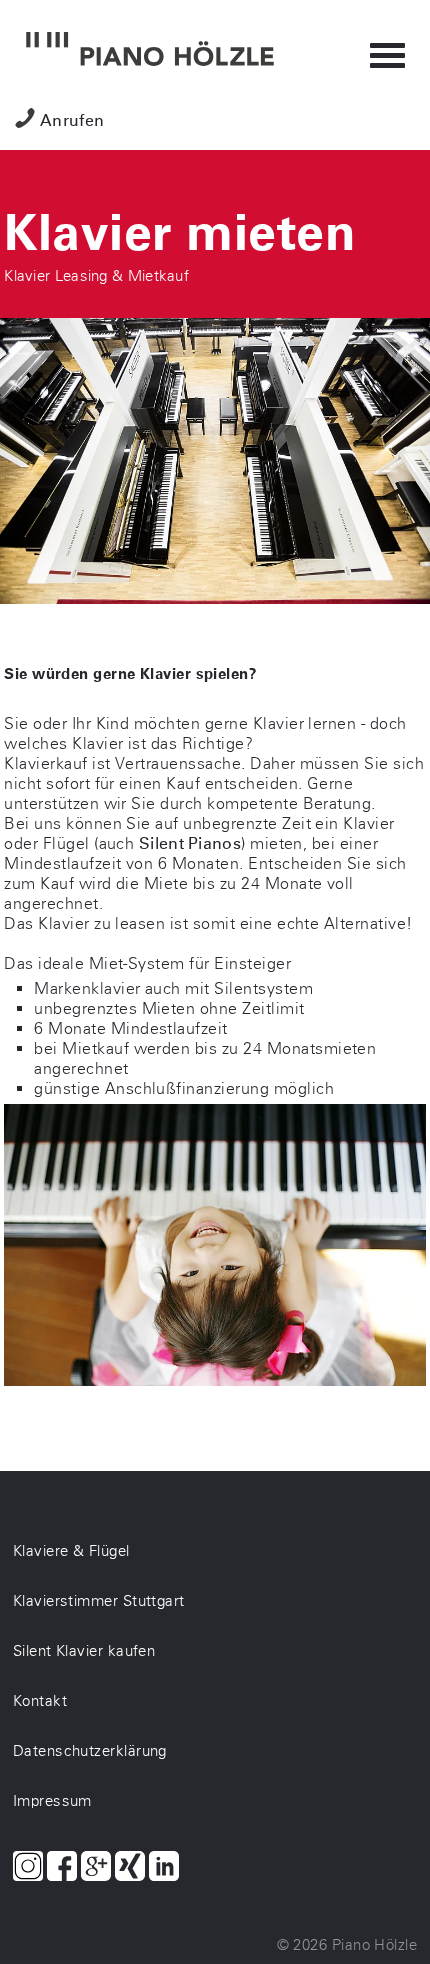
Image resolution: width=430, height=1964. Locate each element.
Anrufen (72, 120)
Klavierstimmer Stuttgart (99, 1601)
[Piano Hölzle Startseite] (150, 51)
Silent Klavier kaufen (84, 1651)
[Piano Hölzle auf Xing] (130, 1868)
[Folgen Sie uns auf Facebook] (62, 1868)
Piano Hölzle (374, 1945)
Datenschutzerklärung (90, 1751)
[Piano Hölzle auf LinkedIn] (164, 1868)
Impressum (52, 1801)
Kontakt (40, 1701)
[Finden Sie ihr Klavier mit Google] (96, 1868)
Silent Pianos (190, 843)
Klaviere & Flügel (71, 1551)
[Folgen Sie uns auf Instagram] (28, 1868)
